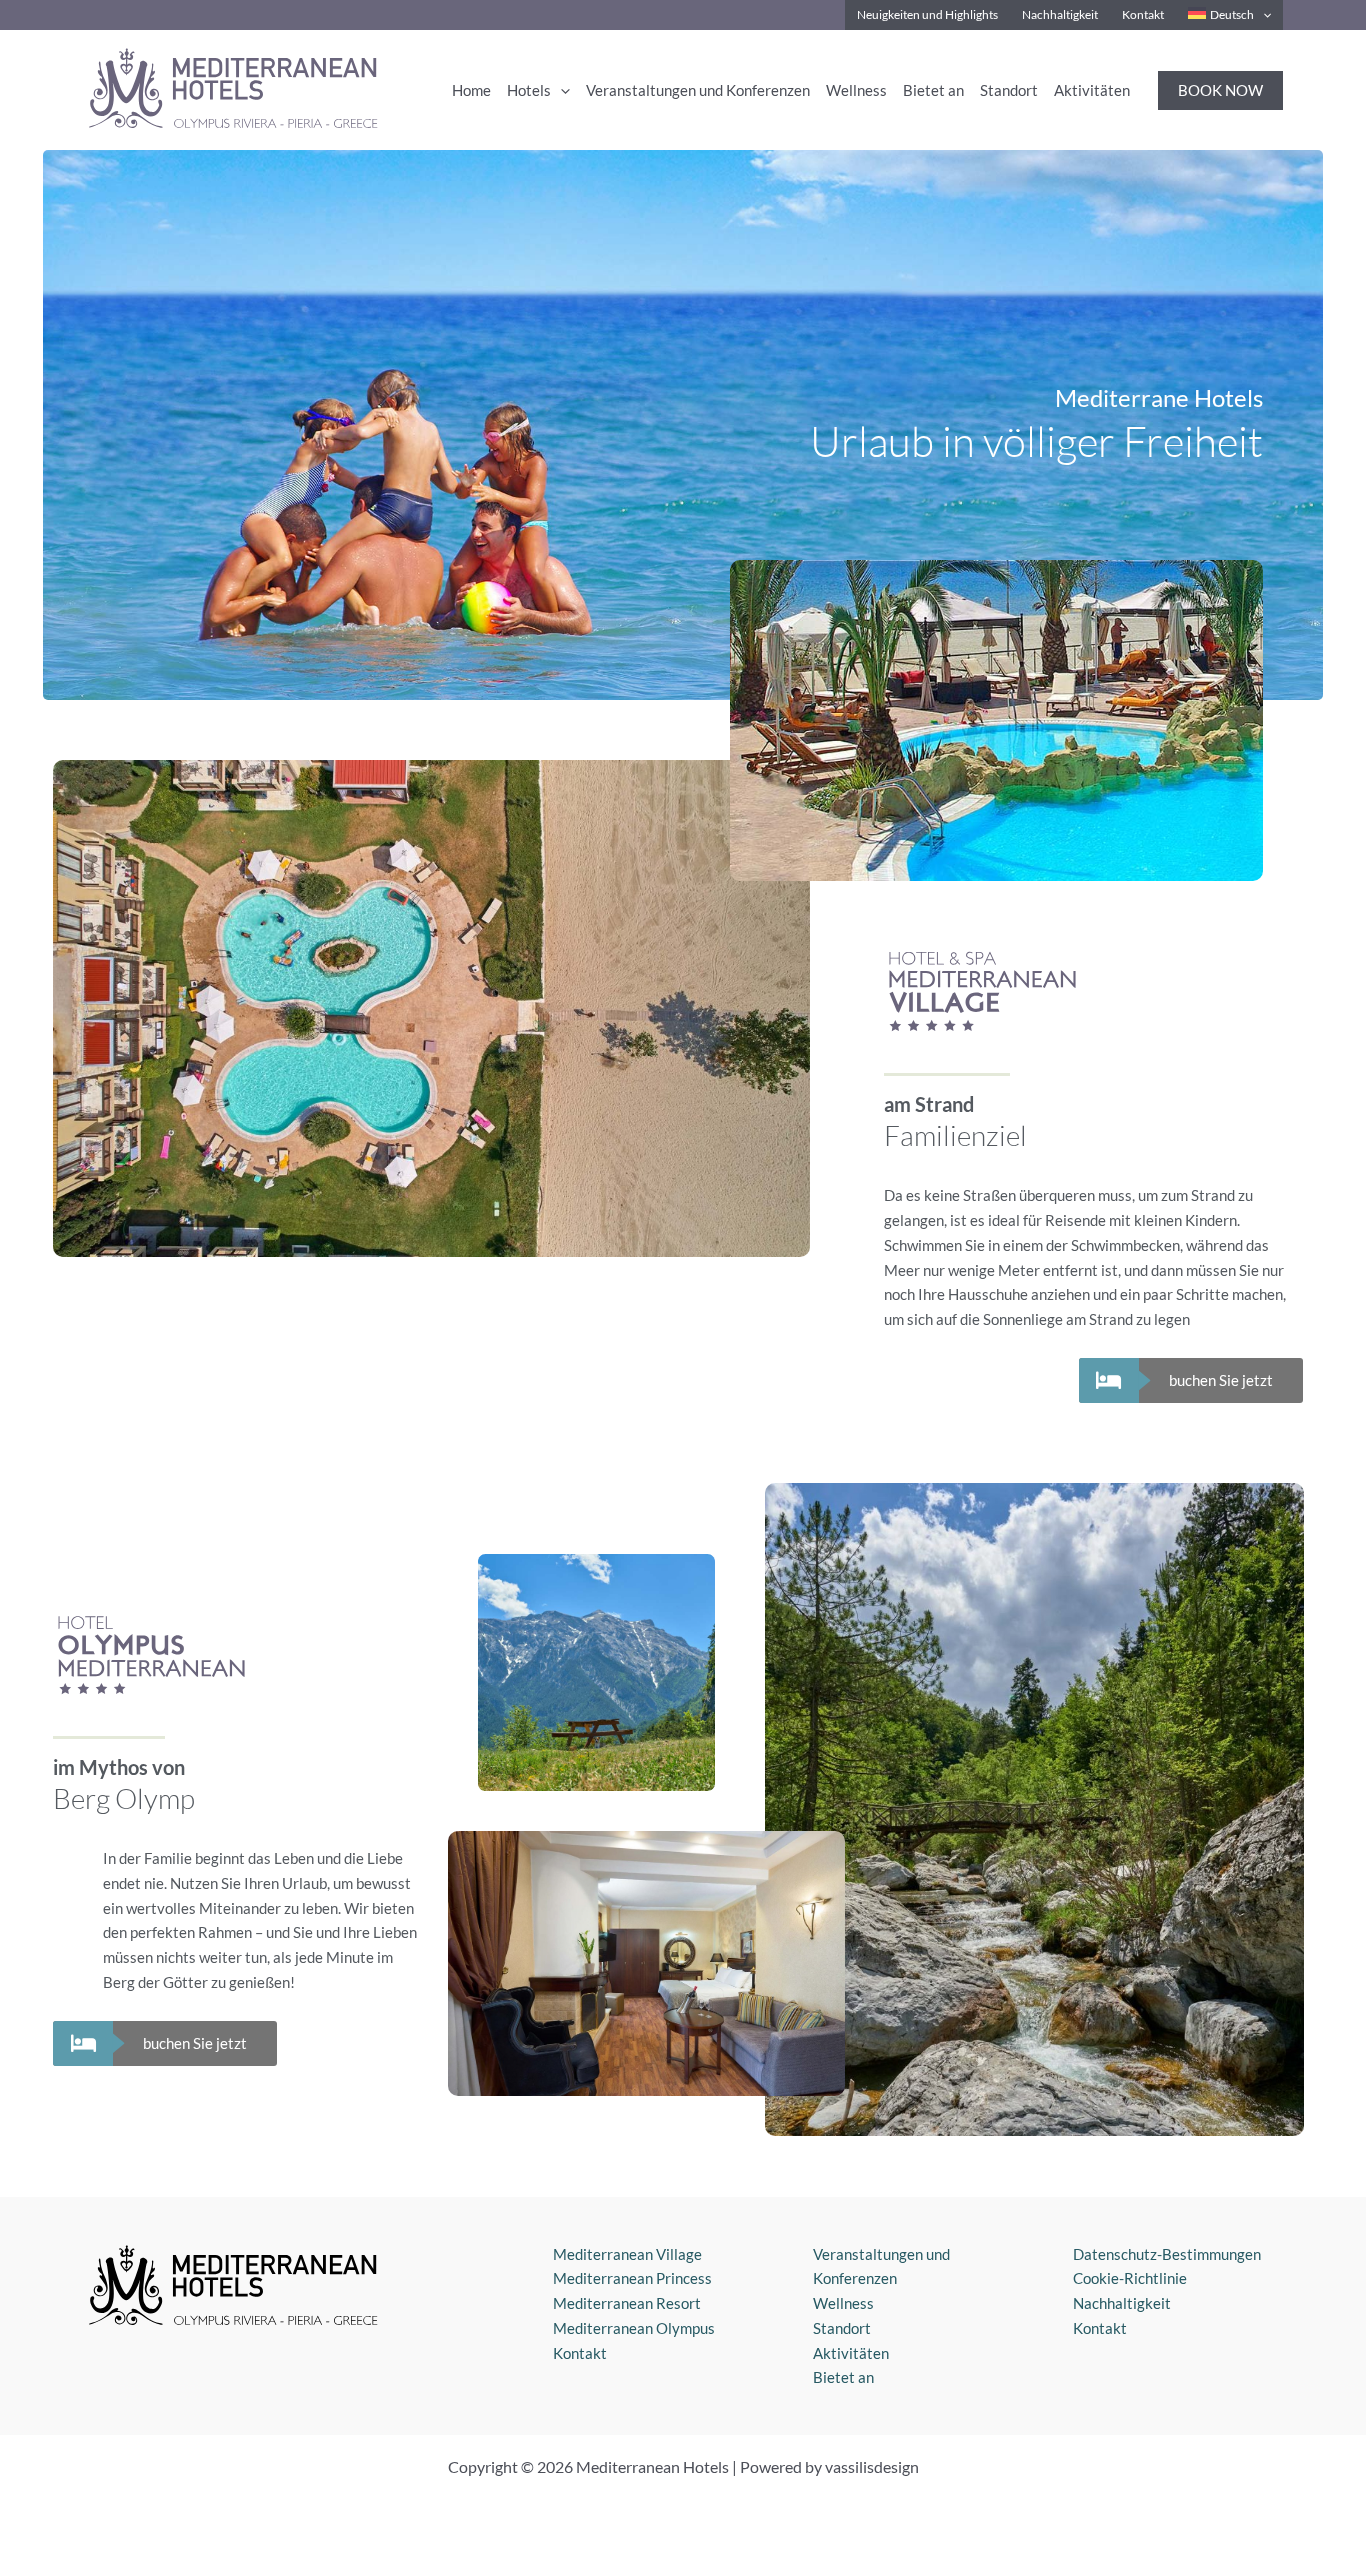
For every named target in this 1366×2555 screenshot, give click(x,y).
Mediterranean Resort (627, 2303)
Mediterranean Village (627, 2254)
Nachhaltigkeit (1122, 2303)
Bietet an (843, 2377)
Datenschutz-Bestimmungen (1167, 2254)
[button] (1262, 15)
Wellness (843, 2303)
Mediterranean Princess (632, 2278)
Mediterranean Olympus (634, 2328)
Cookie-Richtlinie (1130, 2278)
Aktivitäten (851, 2353)
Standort (842, 2328)
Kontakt (580, 2353)
